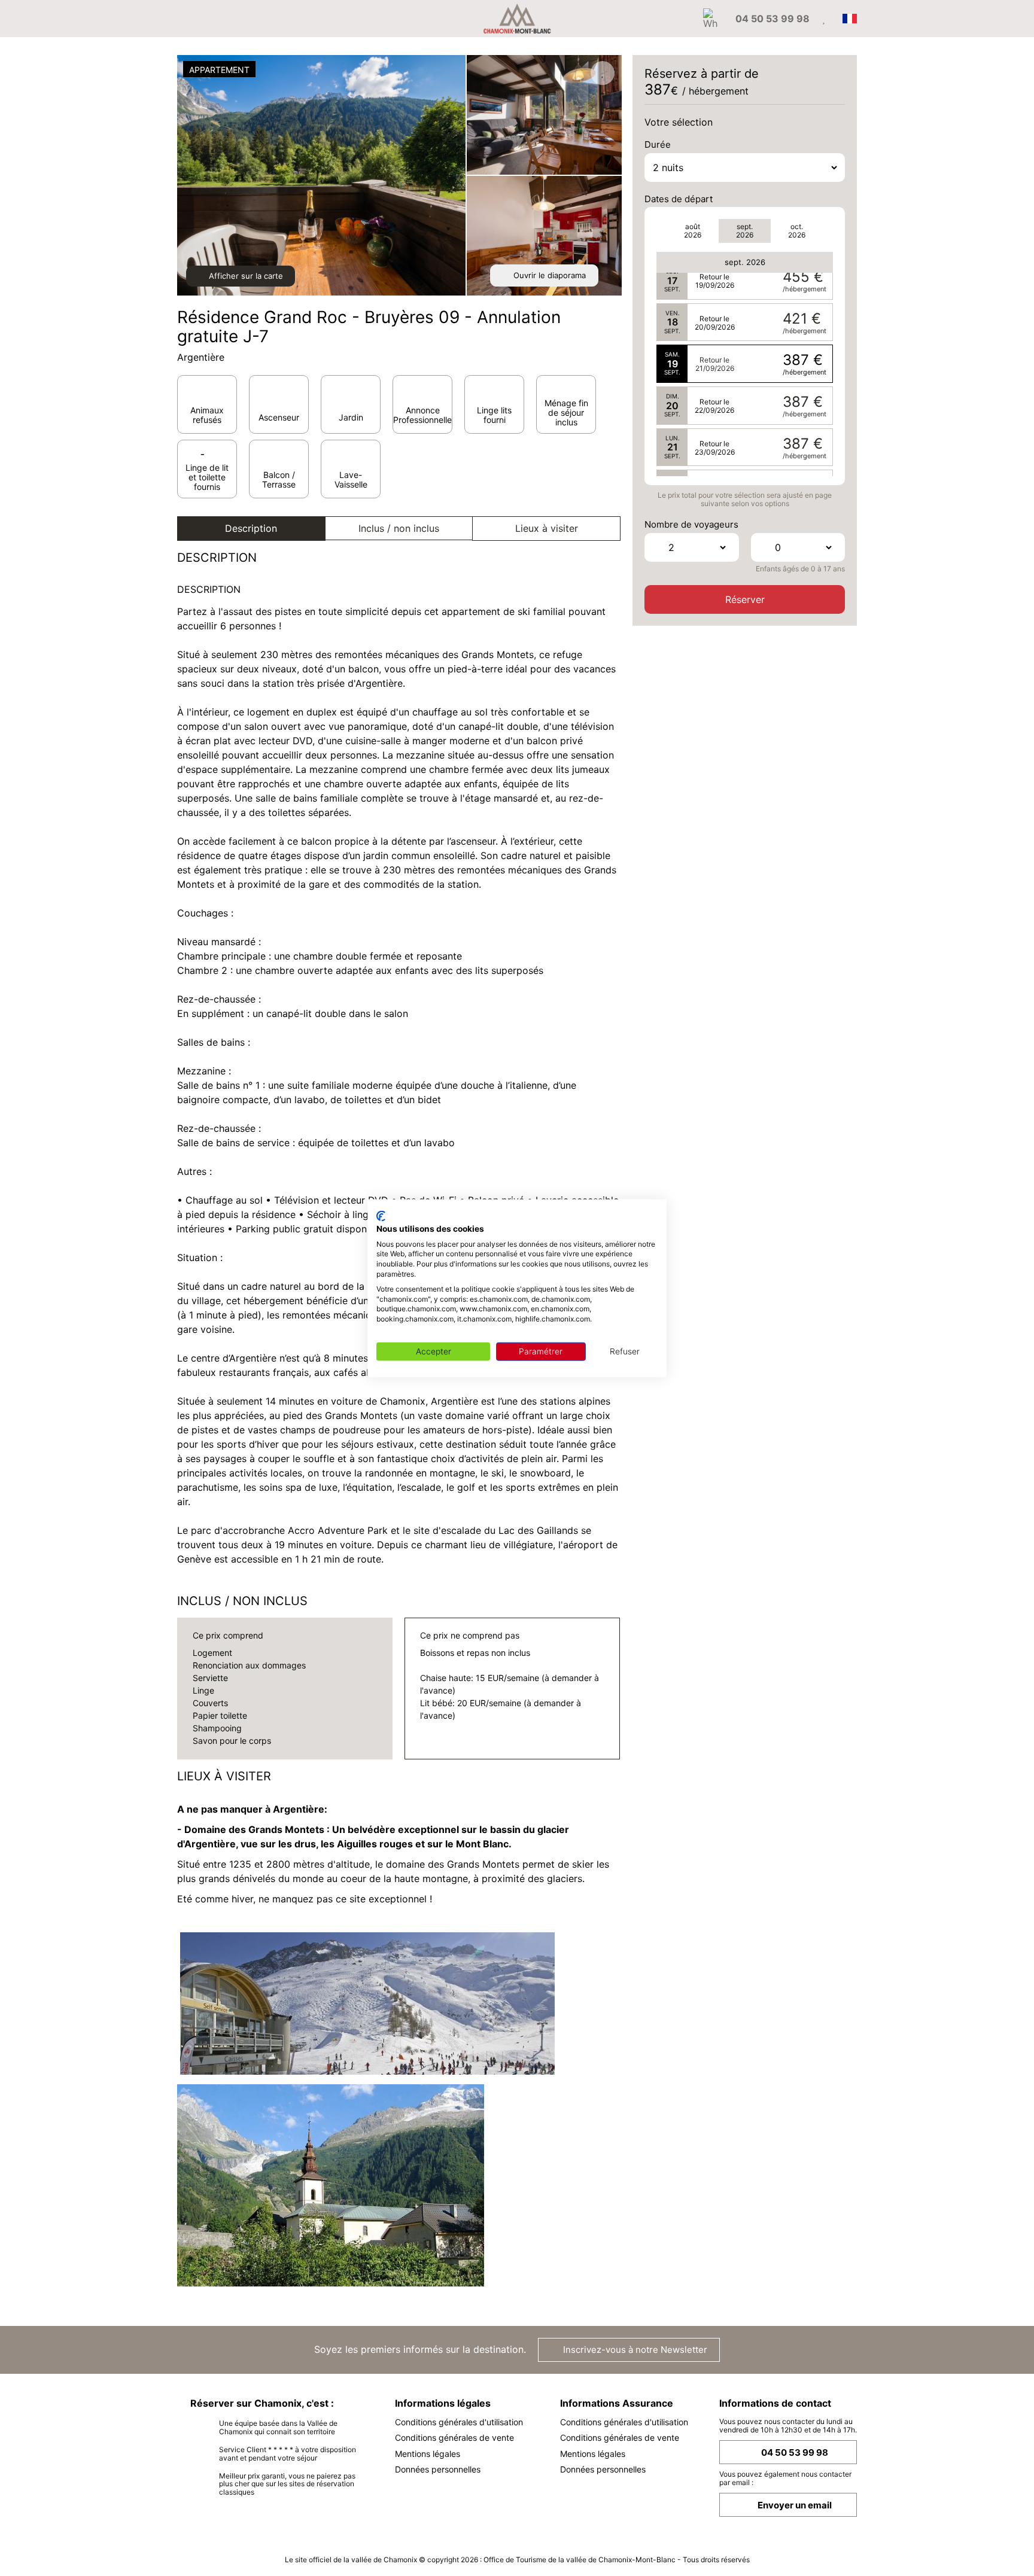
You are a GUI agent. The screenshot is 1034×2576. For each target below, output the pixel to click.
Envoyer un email (795, 2505)
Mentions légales (428, 2454)
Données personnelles (438, 2469)
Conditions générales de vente (454, 2438)
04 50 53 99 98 (795, 2452)
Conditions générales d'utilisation (459, 2422)
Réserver (745, 599)
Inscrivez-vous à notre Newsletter (634, 2350)
